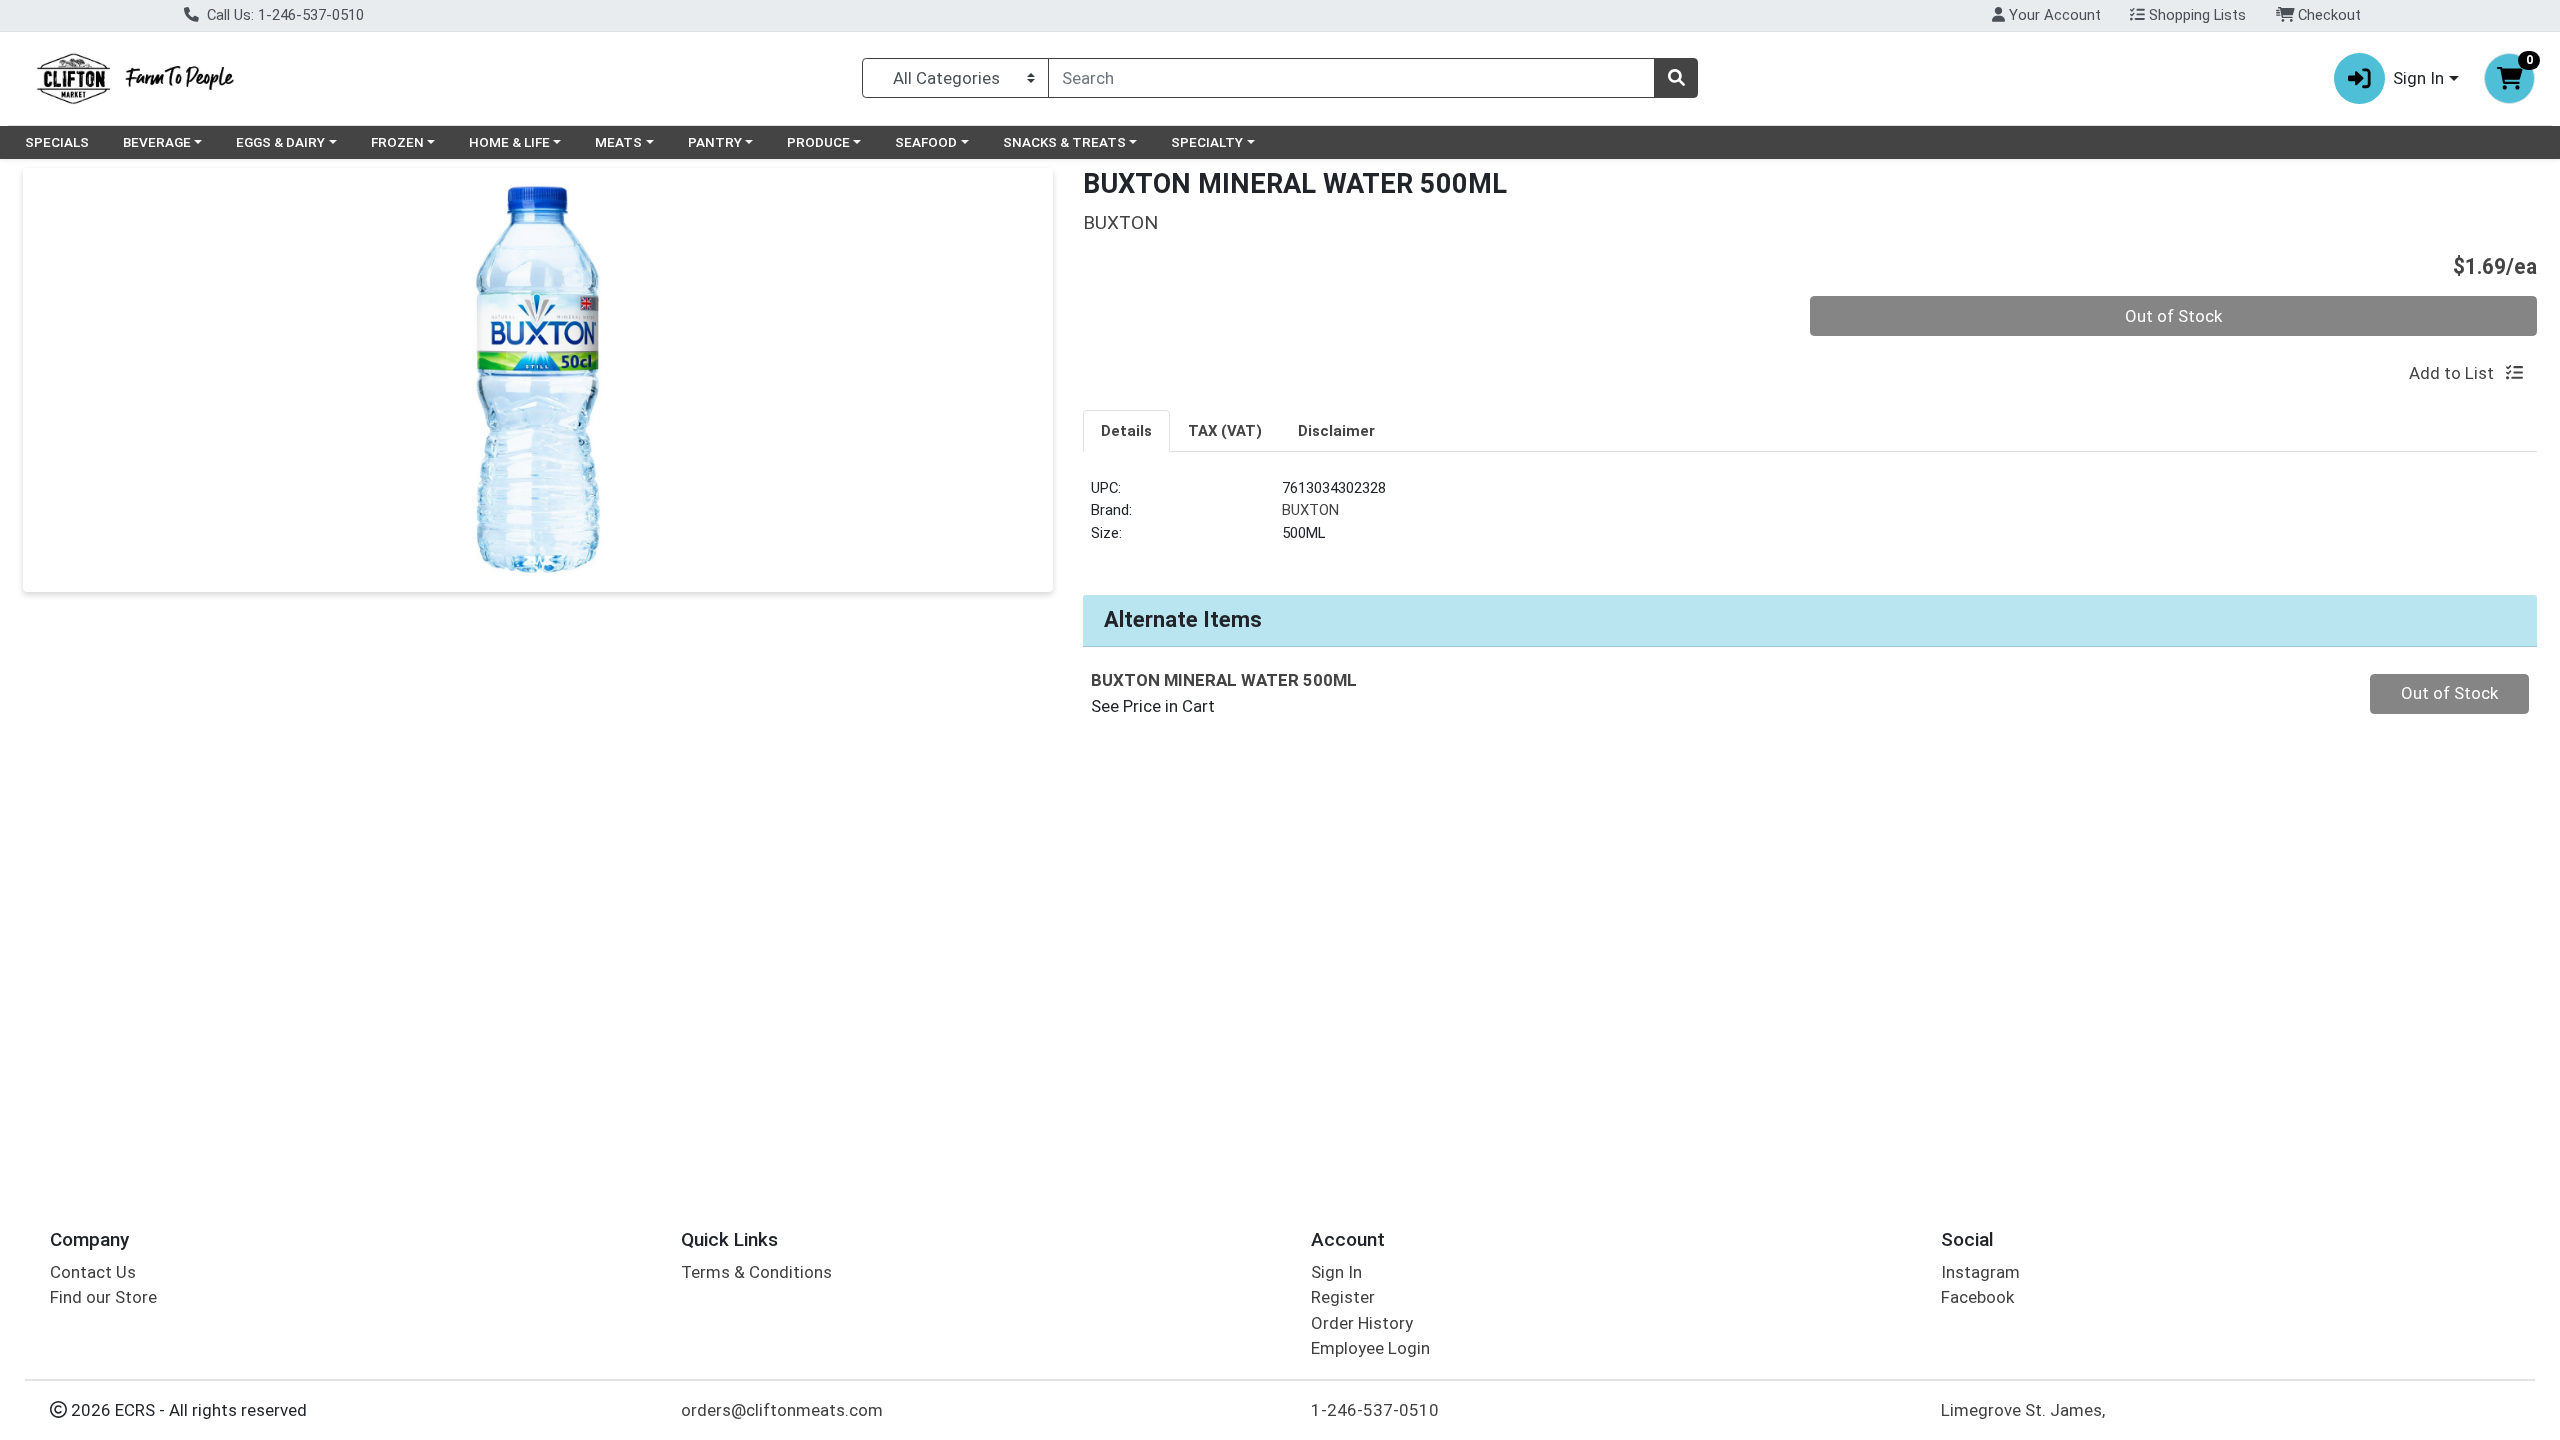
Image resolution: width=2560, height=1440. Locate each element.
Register (1343, 1297)
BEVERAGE (157, 142)
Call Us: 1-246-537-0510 (283, 15)
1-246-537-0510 (1375, 1410)
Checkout (2327, 15)
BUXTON (1310, 510)
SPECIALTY (1207, 142)
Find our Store (103, 1297)
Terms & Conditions (756, 1272)
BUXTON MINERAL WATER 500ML (1224, 680)
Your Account (2053, 15)
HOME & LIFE (509, 142)
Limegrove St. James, (2023, 1410)
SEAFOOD (926, 142)
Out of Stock (2173, 316)
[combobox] (1351, 78)
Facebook (1977, 1297)
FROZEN (397, 142)
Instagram (1980, 1272)
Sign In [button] (2418, 78)
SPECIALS (57, 142)
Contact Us (93, 1272)
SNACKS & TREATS (1064, 142)
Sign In (1336, 1272)
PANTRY (715, 142)
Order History (1362, 1323)
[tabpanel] (1810, 519)
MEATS (618, 142)
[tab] (1126, 430)
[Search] (1676, 78)
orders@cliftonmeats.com (782, 1410)
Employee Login (1370, 1348)
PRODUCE (818, 142)
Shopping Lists (2195, 15)
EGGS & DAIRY (280, 142)
